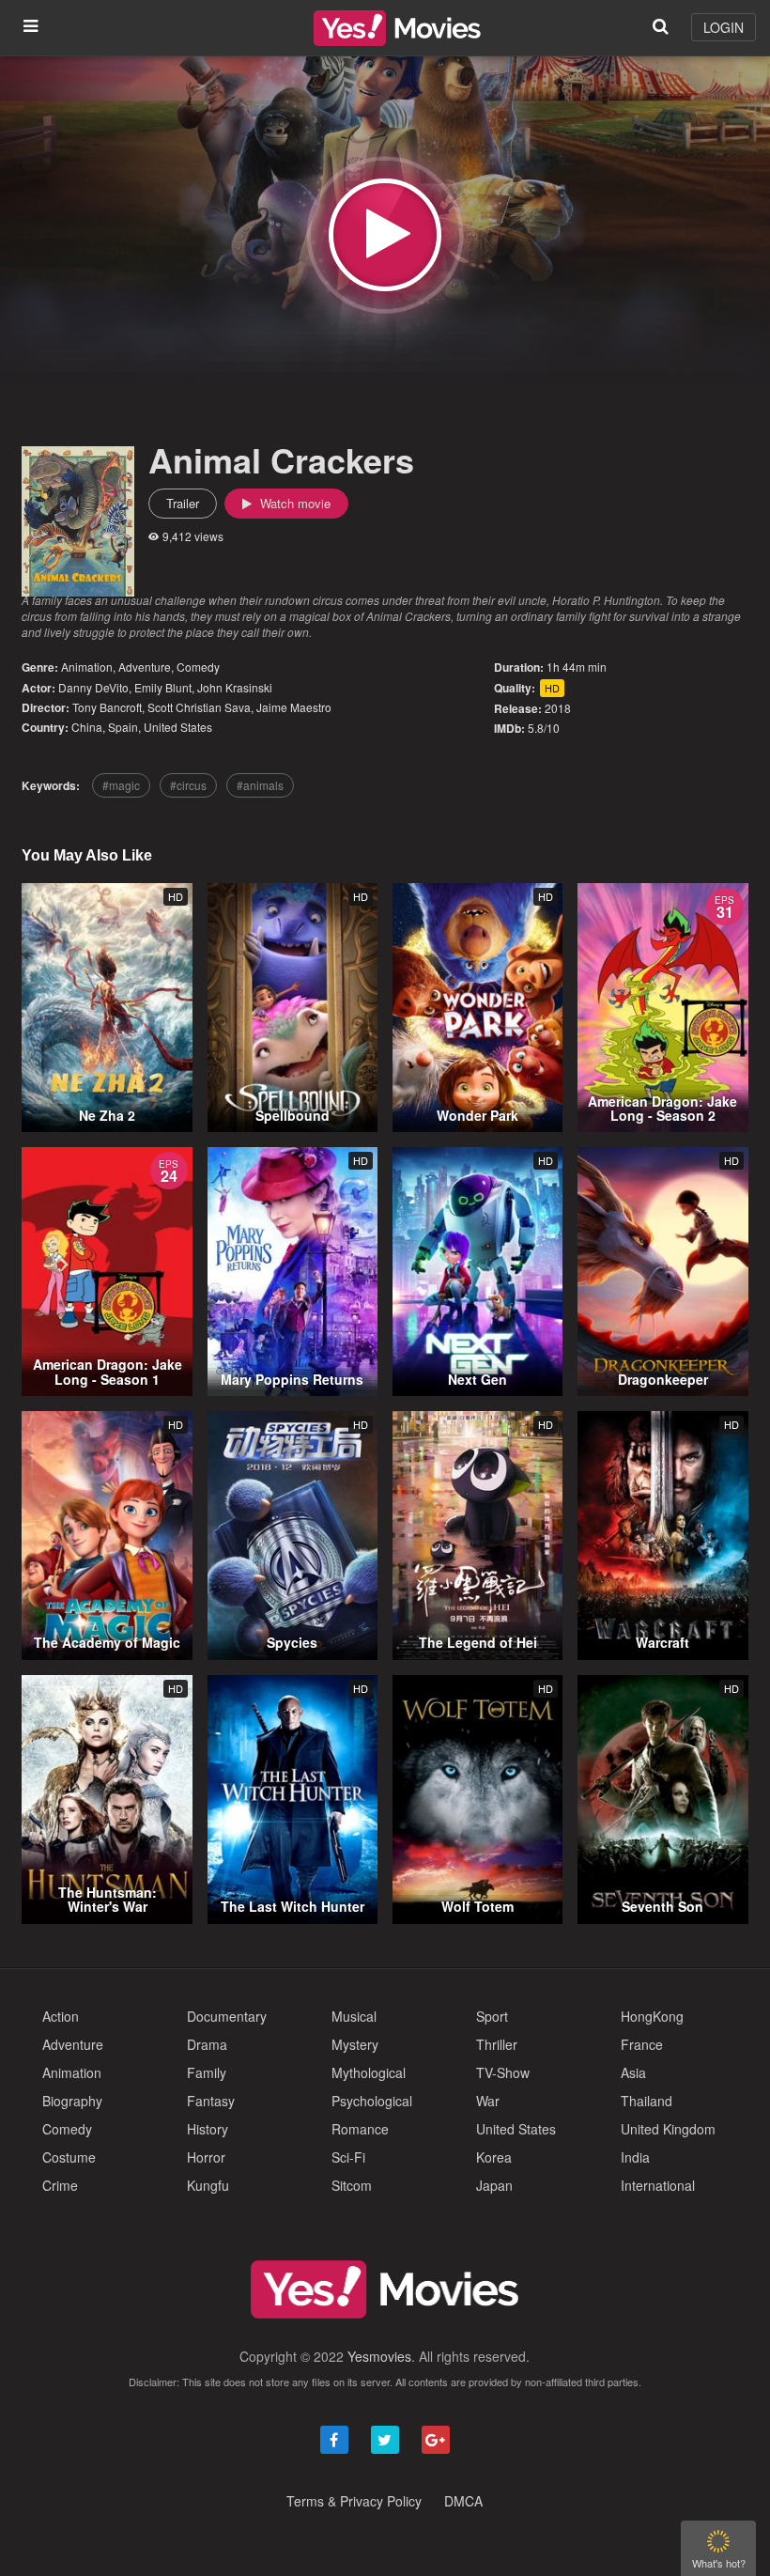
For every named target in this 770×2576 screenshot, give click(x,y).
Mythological (369, 2072)
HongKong (652, 2016)
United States (178, 727)
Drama (207, 2044)
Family (207, 2072)
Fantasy (211, 2101)
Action (61, 2016)
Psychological (372, 2101)
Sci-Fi (348, 2157)
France (642, 2044)
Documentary (227, 2016)
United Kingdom (668, 2129)
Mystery (355, 2044)
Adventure (145, 667)
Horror (206, 2157)
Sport (492, 2016)
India (635, 2157)
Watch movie (293, 503)
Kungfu (208, 2185)
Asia (633, 2072)
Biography (72, 2101)
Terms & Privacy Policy (354, 2501)
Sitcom (352, 2185)
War (488, 2101)
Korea (494, 2157)
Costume (69, 2157)
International (658, 2185)
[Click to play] (385, 235)
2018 (558, 708)
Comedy (198, 667)
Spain (123, 727)
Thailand (647, 2101)
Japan (494, 2185)
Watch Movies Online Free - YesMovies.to (397, 28)
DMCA (463, 2501)
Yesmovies (379, 2356)
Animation (87, 667)
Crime (60, 2185)
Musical (354, 2016)
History (208, 2129)
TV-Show (503, 2072)
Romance (360, 2129)
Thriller (497, 2044)
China (87, 727)
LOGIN (724, 27)
